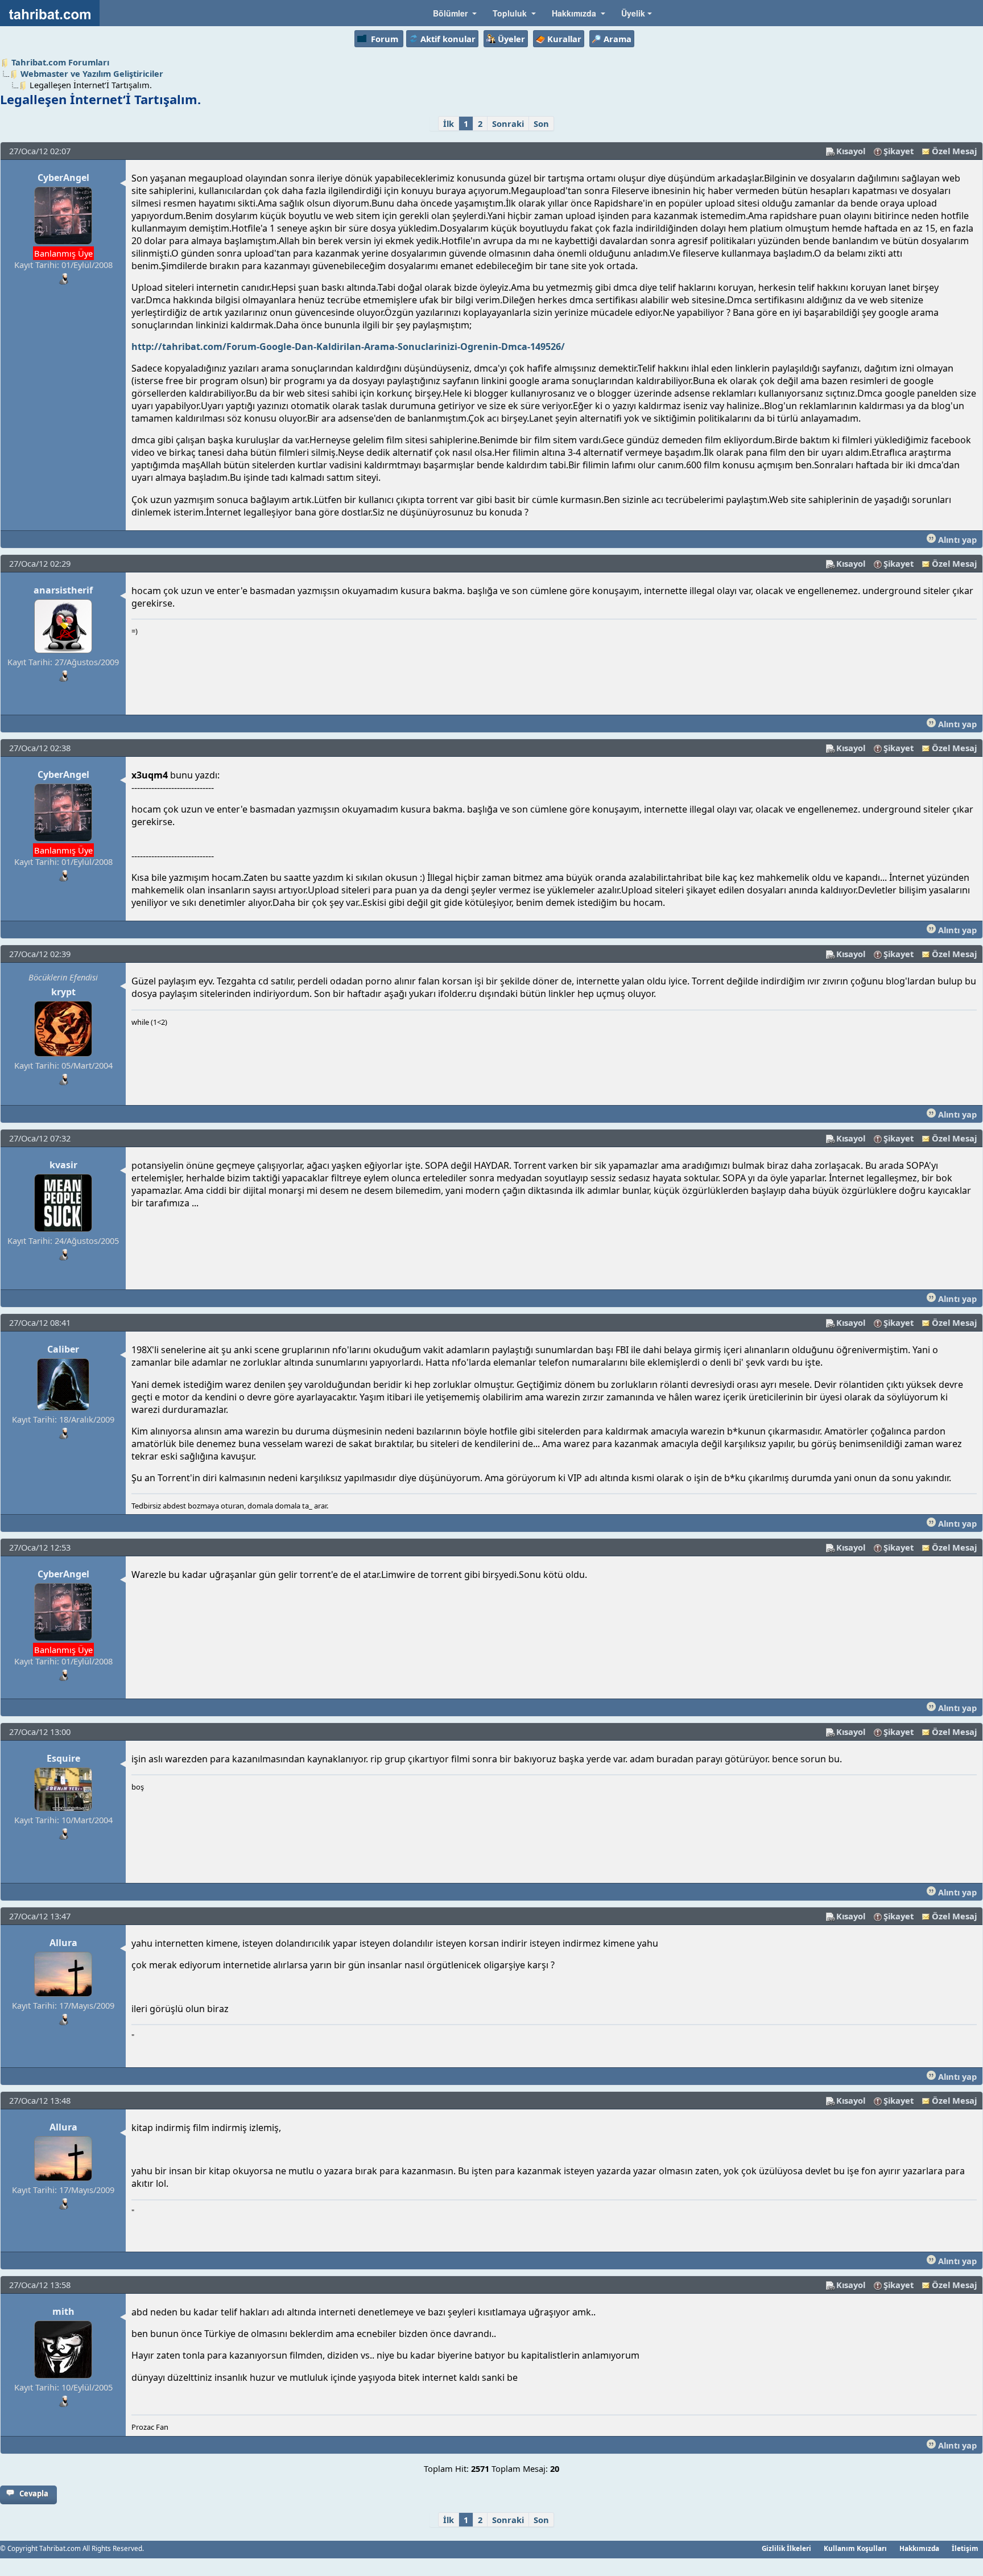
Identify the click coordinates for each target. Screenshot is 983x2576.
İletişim (965, 2548)
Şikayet (899, 151)
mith (63, 2311)
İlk (449, 123)
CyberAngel (63, 178)
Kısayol (851, 151)
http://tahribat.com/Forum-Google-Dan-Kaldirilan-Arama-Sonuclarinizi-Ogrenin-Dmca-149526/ (348, 347)
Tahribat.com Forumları (60, 62)
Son (541, 123)
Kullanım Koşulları (855, 2548)
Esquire (63, 1758)
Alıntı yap (956, 539)
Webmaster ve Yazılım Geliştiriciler (92, 73)
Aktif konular (448, 39)
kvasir (63, 1165)
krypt (63, 992)
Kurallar (564, 39)
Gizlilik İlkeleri (786, 2548)
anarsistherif (63, 590)
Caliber (63, 1349)
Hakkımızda (919, 2548)
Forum (385, 39)
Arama (618, 39)
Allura (63, 1943)
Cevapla (34, 2493)
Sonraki (508, 123)
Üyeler (511, 39)
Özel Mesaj (954, 151)
